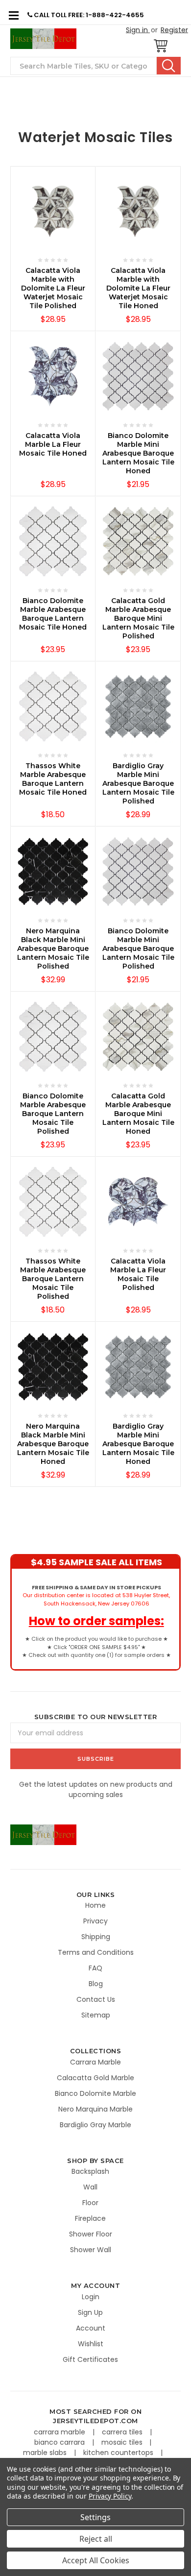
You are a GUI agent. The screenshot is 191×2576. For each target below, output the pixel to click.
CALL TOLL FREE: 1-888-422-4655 (88, 15)
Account (91, 2328)
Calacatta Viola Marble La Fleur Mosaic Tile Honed (53, 444)
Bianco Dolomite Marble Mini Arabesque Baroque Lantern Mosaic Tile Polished (138, 948)
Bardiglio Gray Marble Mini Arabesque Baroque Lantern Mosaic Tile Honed (138, 1444)
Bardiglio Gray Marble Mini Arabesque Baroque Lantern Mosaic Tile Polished (138, 783)
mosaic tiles (123, 2442)
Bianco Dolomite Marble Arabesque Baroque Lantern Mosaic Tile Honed (53, 614)
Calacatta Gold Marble (95, 2078)
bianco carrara (60, 2442)
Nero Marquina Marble (95, 2109)
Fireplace (90, 2218)
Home (95, 1905)
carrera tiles (123, 2432)
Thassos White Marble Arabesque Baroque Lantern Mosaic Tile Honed (53, 779)
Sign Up (90, 2312)
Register (174, 30)
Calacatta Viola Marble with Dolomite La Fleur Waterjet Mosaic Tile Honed (138, 288)
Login (91, 2297)
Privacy (95, 1921)
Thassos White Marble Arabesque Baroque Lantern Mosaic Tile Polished (53, 1279)
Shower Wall (91, 2250)
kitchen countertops (119, 2453)
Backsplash (90, 2171)
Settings (95, 2517)
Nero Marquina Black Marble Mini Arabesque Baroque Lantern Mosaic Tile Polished (53, 948)
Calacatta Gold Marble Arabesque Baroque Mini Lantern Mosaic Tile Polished (138, 618)
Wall (90, 2187)
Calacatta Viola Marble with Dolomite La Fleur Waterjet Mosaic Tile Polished (53, 288)
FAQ (95, 1968)
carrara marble (60, 2432)
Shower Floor (91, 2234)
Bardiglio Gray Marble (95, 2125)
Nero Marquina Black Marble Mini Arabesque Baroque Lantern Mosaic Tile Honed (53, 1444)
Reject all (96, 2539)
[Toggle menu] (13, 15)
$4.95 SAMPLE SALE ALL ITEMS (96, 1562)
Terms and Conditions (96, 1952)
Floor (90, 2203)
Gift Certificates (90, 2359)
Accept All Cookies (96, 2560)
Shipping (96, 1937)
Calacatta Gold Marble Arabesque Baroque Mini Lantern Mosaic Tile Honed (138, 1114)
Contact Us (96, 1999)
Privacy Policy (110, 2496)
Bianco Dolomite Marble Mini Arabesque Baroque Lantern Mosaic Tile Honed (138, 453)
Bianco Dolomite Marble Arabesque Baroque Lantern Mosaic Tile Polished (53, 1114)
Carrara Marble (95, 2062)
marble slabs (46, 2453)
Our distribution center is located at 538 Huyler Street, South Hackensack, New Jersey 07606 (96, 1595)
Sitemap (96, 2015)
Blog (96, 1984)
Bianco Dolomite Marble (95, 2093)
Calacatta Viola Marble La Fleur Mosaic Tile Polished (138, 1274)
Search (169, 66)
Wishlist (91, 2344)
